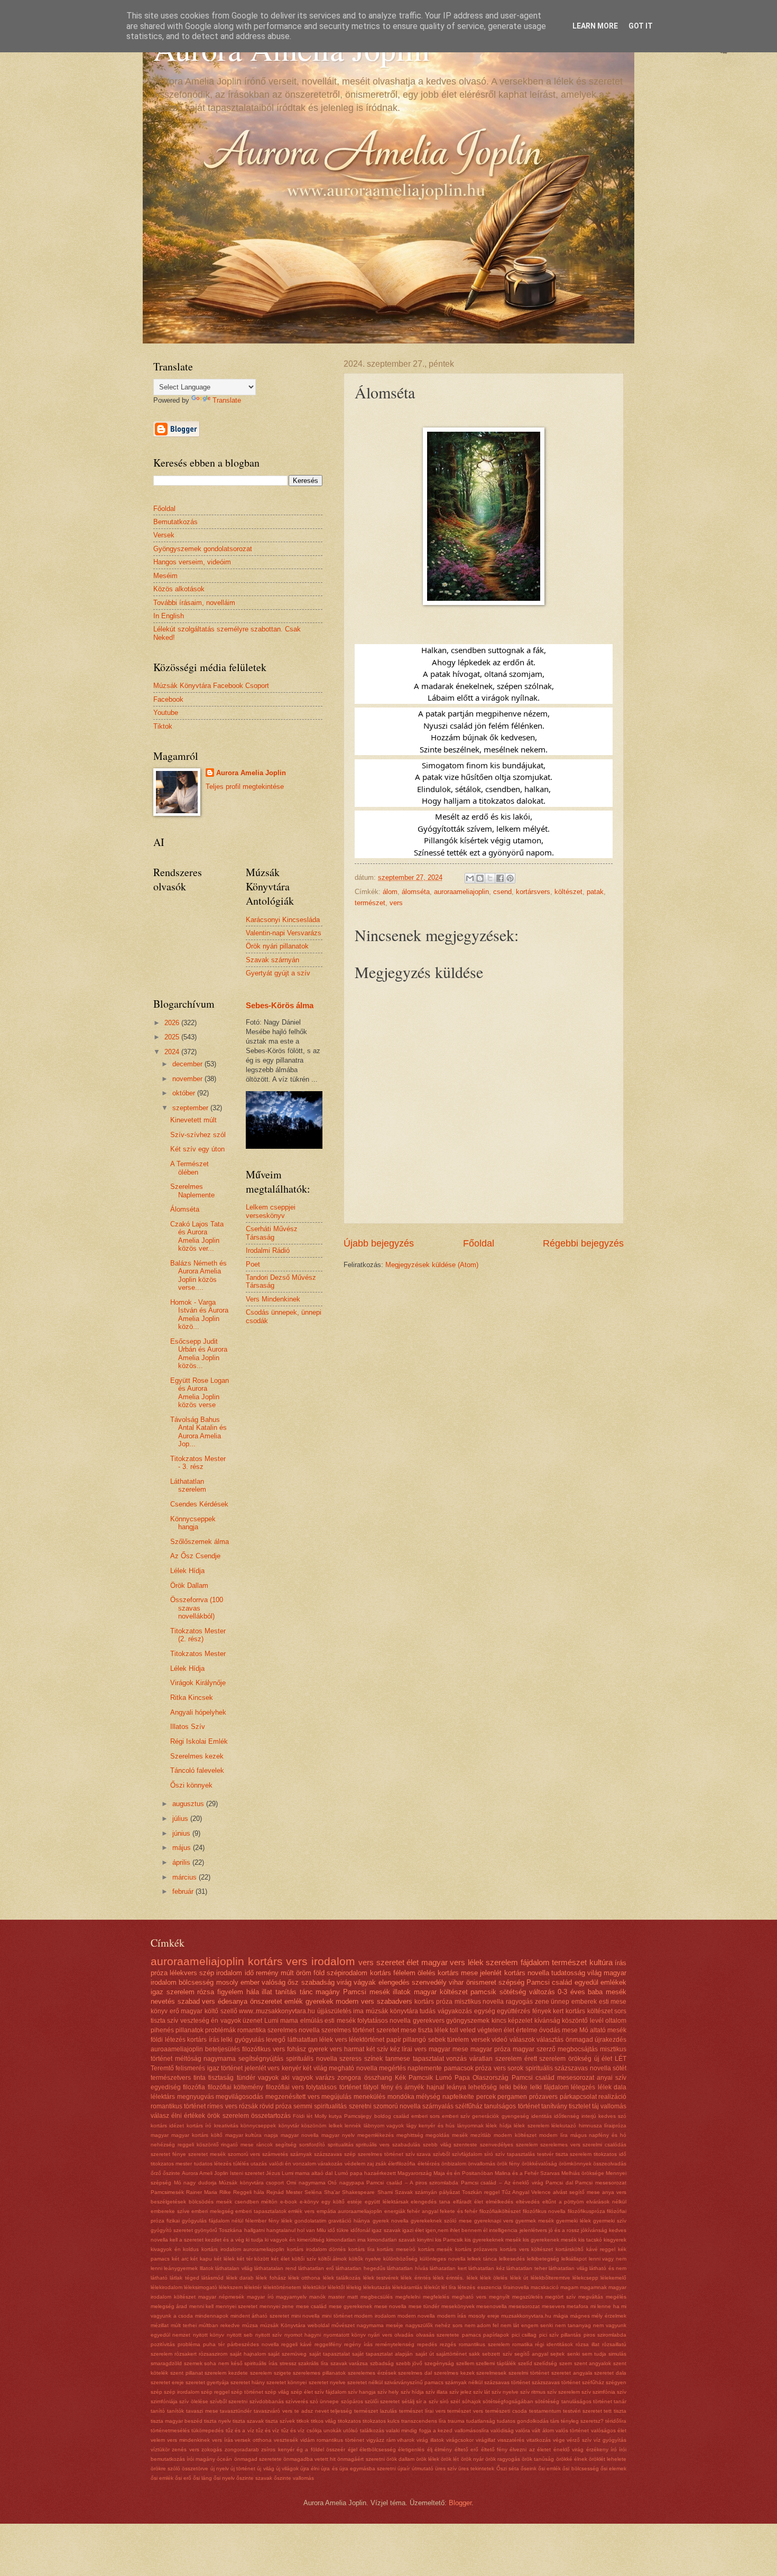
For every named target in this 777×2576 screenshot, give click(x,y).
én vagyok (226, 2021)
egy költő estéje (342, 2202)
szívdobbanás (267, 2401)
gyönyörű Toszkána (218, 2230)
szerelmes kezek (454, 2373)
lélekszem (231, 2287)
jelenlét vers (262, 2068)
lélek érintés (415, 2278)
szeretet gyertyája (207, 2382)
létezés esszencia (479, 2287)
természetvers (171, 2078)
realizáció (612, 2097)
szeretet (390, 1962)
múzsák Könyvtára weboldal (295, 2325)
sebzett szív (497, 2354)
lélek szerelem (531, 2126)
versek (480, 2040)
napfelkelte (458, 2097)
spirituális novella (312, 2059)
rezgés (448, 2344)
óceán (224, 2459)
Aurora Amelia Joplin (251, 773)
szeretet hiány (248, 2382)
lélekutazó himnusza (576, 2126)
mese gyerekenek (350, 2306)
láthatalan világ (234, 2268)
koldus (191, 2249)
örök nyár (472, 2459)
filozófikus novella (544, 2211)
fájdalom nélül (226, 2221)
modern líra (553, 2135)
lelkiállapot (574, 2259)
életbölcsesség (378, 2449)
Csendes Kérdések (199, 1504)
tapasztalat (428, 2059)
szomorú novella (397, 2106)
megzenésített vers (293, 2097)
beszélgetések (168, 2202)
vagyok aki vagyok (285, 2078)
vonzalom (304, 2164)
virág (344, 1982)
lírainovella (516, 2287)
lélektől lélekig (345, 2287)
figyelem (230, 1992)
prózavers (543, 2097)
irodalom (333, 1961)
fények (542, 2011)
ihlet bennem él (469, 2230)
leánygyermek (181, 2268)
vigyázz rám (381, 2440)
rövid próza (276, 2106)
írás (621, 1963)
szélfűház (469, 2106)
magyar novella (300, 2135)
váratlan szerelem (496, 2059)
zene (542, 2002)
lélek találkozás (342, 2278)
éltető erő (466, 2449)
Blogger (460, 2503)
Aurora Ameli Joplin (205, 2173)
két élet (280, 2259)
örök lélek (428, 2459)
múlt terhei (184, 2325)
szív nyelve (505, 2392)
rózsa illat (588, 2344)
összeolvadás (610, 2164)
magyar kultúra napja (252, 2135)
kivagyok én (166, 2249)
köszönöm (314, 2126)
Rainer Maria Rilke (209, 2192)
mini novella (306, 2316)
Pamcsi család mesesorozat (553, 2078)
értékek (195, 2116)
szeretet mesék (207, 2154)
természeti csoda (506, 2411)
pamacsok (459, 2068)
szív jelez (460, 2392)
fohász (297, 2049)
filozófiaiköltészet (500, 2211)
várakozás (330, 2164)
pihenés (162, 2030)
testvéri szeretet (582, 2411)
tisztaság (221, 2078)
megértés (392, 2068)
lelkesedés (512, 2259)
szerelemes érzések (372, 2373)
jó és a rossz (564, 2230)
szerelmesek (491, 2373)
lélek (476, 1962)
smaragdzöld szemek (177, 2363)
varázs (325, 2078)
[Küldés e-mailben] (470, 878)
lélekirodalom (166, 2287)
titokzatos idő (610, 2154)
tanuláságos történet (587, 2401)
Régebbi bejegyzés (583, 1243)
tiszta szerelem (574, 2154)
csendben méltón (256, 2202)
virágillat (485, 2440)
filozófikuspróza (586, 2211)
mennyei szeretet (237, 2306)
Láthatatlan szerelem (188, 1485)
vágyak (365, 1982)
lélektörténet (367, 2040)
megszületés (528, 2297)
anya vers (614, 2192)
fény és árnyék (403, 2087)
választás (550, 2040)
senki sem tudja (587, 2354)
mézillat (160, 2325)
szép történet (247, 2392)
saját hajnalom (248, 2354)
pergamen (512, 2097)
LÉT (621, 2059)
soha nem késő (223, 2363)
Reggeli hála (249, 2192)
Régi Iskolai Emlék (199, 1741)
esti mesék (340, 2021)
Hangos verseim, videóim (192, 562)
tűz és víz (268, 2430)
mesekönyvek (458, 2306)
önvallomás (482, 2164)
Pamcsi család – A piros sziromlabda (412, 2183)
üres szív (446, 2468)
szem (566, 2363)
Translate (227, 400)
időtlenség (567, 2116)
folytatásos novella (384, 2021)
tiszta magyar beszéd (177, 2421)
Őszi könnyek (191, 1785)
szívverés (297, 2401)
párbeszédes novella (253, 2344)
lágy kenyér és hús (431, 2126)
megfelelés (436, 2297)
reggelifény (328, 2344)
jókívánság (594, 2230)
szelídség (545, 2363)
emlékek (613, 1982)
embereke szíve (170, 2211)
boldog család (392, 2116)
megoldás (437, 2135)
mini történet (337, 2316)
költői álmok (333, 2259)
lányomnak (470, 2126)
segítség (286, 2145)
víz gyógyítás (610, 2440)
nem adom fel (482, 2325)
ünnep (560, 2002)
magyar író (260, 2297)
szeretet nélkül (365, 2382)
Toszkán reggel (481, 2192)
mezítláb (481, 2135)
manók (317, 2297)
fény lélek (280, 2221)
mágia (561, 2316)
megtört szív (560, 2297)
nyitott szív (269, 2335)
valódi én (280, 2164)
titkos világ (323, 2421)
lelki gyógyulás (243, 2040)
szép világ (277, 2392)
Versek (164, 535)
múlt (287, 1973)
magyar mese (448, 2049)
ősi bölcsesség (580, 2468)
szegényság (439, 2363)
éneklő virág (568, 2449)
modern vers (355, 2001)
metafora (577, 2306)
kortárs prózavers (477, 2249)
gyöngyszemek (468, 2021)
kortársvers (533, 892)
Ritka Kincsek (192, 1698)
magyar (160, 2135)
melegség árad (169, 2306)
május (183, 1848)
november (188, 1079)
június (182, 1833)
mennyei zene (277, 2306)
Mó (584, 2030)
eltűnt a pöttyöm (563, 2202)
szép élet (302, 2392)
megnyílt (499, 2297)
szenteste (465, 2145)
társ (555, 2421)
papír (394, 2040)
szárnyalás (438, 2106)
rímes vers (222, 2106)
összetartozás (271, 2116)
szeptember (191, 1108)
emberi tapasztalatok (261, 2211)
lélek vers (333, 2040)
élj (430, 2449)
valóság (274, 1982)
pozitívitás (163, 2344)
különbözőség (400, 2259)
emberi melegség (212, 2211)
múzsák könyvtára (392, 2011)
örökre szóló (165, 2468)
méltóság (188, 2059)
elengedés (394, 1982)
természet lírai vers (422, 2411)
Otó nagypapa (346, 2183)
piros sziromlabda (605, 2335)
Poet (253, 1264)
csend (502, 892)
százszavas (328, 2154)
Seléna (313, 2192)
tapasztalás (521, 2154)
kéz (395, 2049)
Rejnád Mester (284, 2192)
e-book (289, 2202)
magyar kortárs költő (197, 2135)
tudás (428, 2011)
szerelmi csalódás (604, 2145)
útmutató (423, 2468)
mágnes (580, 2316)
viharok (406, 2440)
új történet (243, 2468)
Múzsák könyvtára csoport (251, 2183)
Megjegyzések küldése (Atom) (432, 1265)
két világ (315, 2068)
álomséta (416, 892)
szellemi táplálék (496, 2363)
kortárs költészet (589, 2011)
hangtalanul (281, 2230)
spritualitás (341, 2145)
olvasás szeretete (438, 2335)
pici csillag (524, 2335)
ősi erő (183, 2478)
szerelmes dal (415, 2373)
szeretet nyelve (327, 2382)
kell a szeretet (187, 2240)
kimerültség (311, 2240)
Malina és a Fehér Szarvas (527, 2173)
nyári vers (380, 2335)
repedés (427, 2344)
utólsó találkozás (363, 2430)
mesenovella (492, 2306)
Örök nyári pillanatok (277, 946)
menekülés (369, 2097)
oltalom (616, 2021)
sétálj (408, 2401)
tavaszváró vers (273, 2411)
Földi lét (303, 2116)
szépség (511, 1982)
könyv (159, 2011)
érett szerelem (545, 2059)
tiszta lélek (433, 2030)
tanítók (175, 2411)
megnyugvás (196, 2097)
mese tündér (424, 2306)
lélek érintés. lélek (455, 2278)
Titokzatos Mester (198, 1654)
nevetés (163, 2001)
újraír (404, 2468)
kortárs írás (203, 2040)
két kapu (201, 2259)
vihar (456, 1982)
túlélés (241, 2164)
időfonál (360, 2230)
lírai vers (414, 2049)
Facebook (168, 699)
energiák (395, 2211)
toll (454, 2030)
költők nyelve (365, 2259)
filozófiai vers (285, 2087)
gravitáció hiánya (349, 2221)
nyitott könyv (209, 2335)
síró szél (450, 2401)
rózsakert (186, 2354)
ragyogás (519, 2002)
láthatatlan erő (316, 2268)
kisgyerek (615, 2240)
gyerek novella (391, 2221)
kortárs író (199, 2126)
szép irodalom (221, 1973)
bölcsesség (196, 1982)
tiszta (620, 2411)
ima (358, 2011)
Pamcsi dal (559, 2183)
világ (594, 1973)
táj (595, 2106)
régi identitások (554, 2344)
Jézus (273, 2173)
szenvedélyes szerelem (509, 2145)
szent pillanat (187, 2373)
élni (177, 2116)
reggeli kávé (297, 2344)
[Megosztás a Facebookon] (500, 878)
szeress (350, 2059)
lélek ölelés (494, 2278)
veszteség (195, 2021)
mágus (579, 2135)
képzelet (520, 2021)
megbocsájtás (578, 2049)
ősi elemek (613, 2468)
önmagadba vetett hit (309, 2459)
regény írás (358, 2344)
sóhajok (471, 2401)
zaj (370, 2164)
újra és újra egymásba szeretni (358, 2468)
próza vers (490, 2068)
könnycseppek (258, 2126)
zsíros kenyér (277, 2449)
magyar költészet (441, 1992)
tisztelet (580, 2106)
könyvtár (289, 2126)
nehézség (163, 2145)
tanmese (398, 2059)
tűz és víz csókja (302, 2430)
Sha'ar (332, 2192)
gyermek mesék (535, 2221)
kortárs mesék (436, 2249)
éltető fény (494, 2449)
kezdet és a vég (225, 2240)
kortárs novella (527, 1973)
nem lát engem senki (527, 2325)
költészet (568, 892)
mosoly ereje (484, 2316)
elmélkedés (499, 2202)
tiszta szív (164, 2021)
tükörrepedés (207, 2430)
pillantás (571, 2335)
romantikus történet (178, 2106)
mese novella (390, 2306)
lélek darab (240, 2278)
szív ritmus (533, 2392)
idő (249, 1973)
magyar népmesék (221, 2297)
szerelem (502, 1962)
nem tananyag (573, 2325)
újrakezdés (610, 2040)
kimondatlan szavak (391, 2240)
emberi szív (456, 2116)
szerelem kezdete (226, 2373)
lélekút (432, 2287)
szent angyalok (593, 2363)
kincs (499, 2021)
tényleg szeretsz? (582, 2421)
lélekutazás (377, 2287)
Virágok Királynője (198, 1683)
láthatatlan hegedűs (360, 2268)
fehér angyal (423, 2211)
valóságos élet (609, 2430)
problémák (220, 2030)
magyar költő (200, 2011)
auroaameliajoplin (177, 2049)
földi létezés (168, 2040)
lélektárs (163, 2097)
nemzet (181, 2335)
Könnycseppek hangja (193, 1523)
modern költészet (515, 2135)
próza (159, 1973)
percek (486, 2097)
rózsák (248, 2106)
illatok (402, 1992)
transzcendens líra (424, 2421)
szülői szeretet (382, 2401)
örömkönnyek (575, 2164)
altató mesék (608, 2030)
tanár (620, 2401)
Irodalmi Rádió (268, 1250)
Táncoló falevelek (197, 1770)
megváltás (591, 2297)
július (181, 1819)
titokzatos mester (171, 2164)
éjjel (353, 2449)
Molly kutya (328, 2116)
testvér (545, 2154)
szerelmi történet (529, 2373)
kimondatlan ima (346, 2240)
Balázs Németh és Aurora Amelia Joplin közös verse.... (198, 1275)
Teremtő (162, 2068)
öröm (304, 1973)
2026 (173, 1023)
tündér (246, 2078)
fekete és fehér (459, 2211)
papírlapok (496, 2335)
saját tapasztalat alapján (382, 2354)
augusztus (189, 1804)
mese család (311, 2306)
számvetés (275, 2154)
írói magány (201, 2459)
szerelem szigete (271, 2373)
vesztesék (286, 2440)
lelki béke (514, 2087)
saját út (425, 2354)
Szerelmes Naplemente (192, 1191)
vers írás (223, 2440)
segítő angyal (531, 2354)
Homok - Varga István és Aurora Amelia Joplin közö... (199, 1314)
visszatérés (511, 2440)
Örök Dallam (189, 1585)
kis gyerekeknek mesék (493, 2240)
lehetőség (483, 2087)
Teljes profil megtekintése (245, 787)
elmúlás (312, 2021)
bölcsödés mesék (210, 2202)
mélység (428, 2097)
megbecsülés (377, 2297)
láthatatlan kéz (486, 2268)
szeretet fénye (168, 2154)
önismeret (481, 1982)
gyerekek (320, 2001)
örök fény (508, 2164)
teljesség (341, 2411)
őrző (156, 2173)
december (188, 1064)
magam (569, 2287)
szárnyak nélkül (464, 2382)
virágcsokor (460, 2440)
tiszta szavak (248, 2421)
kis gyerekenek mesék (550, 2240)
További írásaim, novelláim (194, 603)
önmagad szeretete (258, 2459)
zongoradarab (242, 2449)
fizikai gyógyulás (187, 2221)
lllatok (207, 2268)
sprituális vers (373, 2145)
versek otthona (253, 2440)
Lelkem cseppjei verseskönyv (271, 1211)
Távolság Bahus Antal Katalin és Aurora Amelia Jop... (198, 1432)
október (185, 1093)
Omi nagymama (306, 2183)
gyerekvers (429, 2021)
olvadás (404, 2335)
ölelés (427, 1973)
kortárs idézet (167, 2126)
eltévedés (528, 2202)
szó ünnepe (324, 2401)
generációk (485, 2116)
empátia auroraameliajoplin (350, 2211)
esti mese (613, 2002)
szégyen (616, 2382)
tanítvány (554, 2106)
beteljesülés (223, 2049)
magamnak (593, 2287)
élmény (443, 2449)
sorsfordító (312, 2145)
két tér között (253, 2259)
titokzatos (349, 2421)
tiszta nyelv (218, 2421)
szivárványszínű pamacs (414, 2382)
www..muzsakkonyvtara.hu (277, 2011)
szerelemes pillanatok (319, 2373)
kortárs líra (362, 2249)
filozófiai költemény (235, 2087)
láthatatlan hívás (407, 2268)
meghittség (410, 2135)
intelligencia (503, 2230)
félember (256, 2221)
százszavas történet (556, 2382)
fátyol (371, 2087)
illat (267, 1992)
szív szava (418, 2154)
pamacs (471, 2335)
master (336, 2297)
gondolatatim (310, 2221)
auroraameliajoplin (461, 892)
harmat (354, 2049)
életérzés (429, 2164)
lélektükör (314, 2287)
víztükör (160, 2449)
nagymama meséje (380, 2325)
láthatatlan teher (526, 2268)
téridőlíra (616, 2421)
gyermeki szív (610, 2221)
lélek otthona (304, 2278)
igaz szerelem (173, 1992)
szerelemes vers (560, 2145)
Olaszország (491, 2078)
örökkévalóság (539, 2164)
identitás (542, 2116)
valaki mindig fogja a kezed (419, 2430)
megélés (616, 2297)
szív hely (388, 2392)
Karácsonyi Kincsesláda (283, 920)
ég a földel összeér (321, 2449)
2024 (173, 1052)
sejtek (557, 2354)
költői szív (304, 2259)
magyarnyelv (291, 2297)
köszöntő (575, 2021)
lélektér (253, 2287)
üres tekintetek (476, 2468)
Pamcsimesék (167, 2192)
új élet (603, 2059)
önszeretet (266, 2001)
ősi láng (202, 2478)
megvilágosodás (239, 2097)
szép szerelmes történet (374, 2154)
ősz (293, 1982)
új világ (265, 2468)
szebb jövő (409, 2363)
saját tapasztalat (330, 2354)
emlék (294, 2001)
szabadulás (406, 2145)
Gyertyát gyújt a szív (278, 973)
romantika (252, 2030)
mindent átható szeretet (260, 2316)
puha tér (214, 2344)
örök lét (450, 2459)
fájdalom (535, 1962)
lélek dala (612, 2087)
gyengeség (515, 2116)
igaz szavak (386, 2230)
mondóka (401, 2097)
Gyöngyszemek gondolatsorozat (203, 549)
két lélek (224, 2259)
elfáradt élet (468, 2202)
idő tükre (338, 2230)
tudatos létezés (213, 2164)
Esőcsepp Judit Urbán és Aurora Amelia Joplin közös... (199, 1354)
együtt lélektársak (387, 2202)
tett (608, 2411)
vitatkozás (539, 2440)
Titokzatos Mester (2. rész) (198, 1635)
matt (353, 2297)
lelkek (336, 2126)
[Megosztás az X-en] (490, 878)
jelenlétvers (533, 2230)
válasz (160, 2116)
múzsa (250, 2325)
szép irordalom (182, 2392)
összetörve (195, 2468)
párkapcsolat (578, 2097)
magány (328, 1992)
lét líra (449, 2287)
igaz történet (225, 2068)
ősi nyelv (224, 2478)
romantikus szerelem (484, 2344)
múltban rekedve (219, 2325)
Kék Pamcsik (414, 2078)
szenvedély (429, 1982)
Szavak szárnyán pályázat (427, 2192)
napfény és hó (608, 2135)
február (184, 1891)
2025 (173, 1037)
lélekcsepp (585, 2278)
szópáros (352, 2401)
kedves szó (612, 2116)
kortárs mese (458, 1973)
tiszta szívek (280, 2421)
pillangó (414, 2040)
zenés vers (185, 2449)
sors (620, 2011)
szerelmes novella (294, 2030)
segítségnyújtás (261, 2059)
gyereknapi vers (494, 2221)
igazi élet (413, 2230)
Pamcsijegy (358, 2116)
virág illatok (430, 2440)
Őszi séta (508, 2468)
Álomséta (185, 1209)
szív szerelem (563, 2392)
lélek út (519, 2278)
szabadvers (395, 2001)
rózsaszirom (213, 2354)
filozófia (194, 2087)
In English (169, 616)
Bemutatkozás (175, 522)
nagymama (220, 2059)
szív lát (482, 2392)
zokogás (212, 2449)
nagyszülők (419, 2325)
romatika (522, 2344)
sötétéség (547, 2401)
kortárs (381, 1973)
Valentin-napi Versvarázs (284, 933)
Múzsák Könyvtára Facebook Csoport (211, 686)
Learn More (595, 26)
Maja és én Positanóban (463, 2173)
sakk (474, 2354)
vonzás (456, 2059)
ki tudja (255, 2240)
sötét (619, 2068)
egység (485, 2011)
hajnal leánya (446, 2087)
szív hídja (412, 2392)
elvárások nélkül (606, 2202)
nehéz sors (449, 2325)
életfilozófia (402, 2164)
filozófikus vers (263, 2049)
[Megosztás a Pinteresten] (510, 878)
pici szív (549, 2335)
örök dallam (400, 2459)
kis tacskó (590, 2240)
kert (558, 2011)
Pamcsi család (549, 1982)
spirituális (539, 2068)
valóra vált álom (535, 2430)
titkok (303, 2421)
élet (413, 1962)
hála (253, 1992)
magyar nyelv (338, 2135)
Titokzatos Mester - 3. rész (198, 1463)
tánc (306, 1992)
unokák (332, 2430)
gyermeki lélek (573, 2221)
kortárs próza (433, 2002)
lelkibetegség (543, 2259)
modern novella (417, 2316)
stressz (288, 2363)
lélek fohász (271, 2278)
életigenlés (411, 2449)
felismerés (190, 2068)
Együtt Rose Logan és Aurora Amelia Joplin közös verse (200, 1393)
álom (390, 892)
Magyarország (415, 2173)
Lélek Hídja (187, 1571)
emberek (584, 2002)
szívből (441, 2154)
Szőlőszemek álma (200, 1542)
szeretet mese (396, 2030)
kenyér (292, 2068)
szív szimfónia (598, 2392)
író (614, 2449)
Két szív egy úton (197, 1149)
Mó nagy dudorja (195, 2183)
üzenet (252, 2021)
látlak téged (184, 2278)
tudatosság (568, 1973)
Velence (541, 2192)
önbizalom (454, 2164)
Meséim (165, 576)
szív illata (437, 2392)
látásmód (212, 2278)
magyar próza (491, 2049)
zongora (349, 2078)
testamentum (545, 2411)
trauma (456, 2421)
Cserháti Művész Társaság (272, 1233)
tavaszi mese (202, 2411)
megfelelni (408, 2297)
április (182, 1862)
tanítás (286, 1992)
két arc (180, 2259)
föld (319, 1973)
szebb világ (437, 2145)
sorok (515, 2068)
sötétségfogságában (508, 2401)
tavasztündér (236, 2411)
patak (595, 892)
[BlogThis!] (480, 878)
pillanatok (189, 2030)
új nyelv (220, 2468)
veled (468, 2030)
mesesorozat (524, 2306)
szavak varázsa (349, 2363)
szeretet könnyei (286, 2382)
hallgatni (255, 2230)
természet (370, 903)
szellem (465, 2363)
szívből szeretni (229, 2401)
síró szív (494, 2154)
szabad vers (197, 2001)
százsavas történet (507, 2382)
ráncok (265, 2145)
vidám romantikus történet (332, 2440)
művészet (343, 2325)
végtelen (490, 2030)
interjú (589, 2116)
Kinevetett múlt (193, 1120)
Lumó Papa (453, 2078)
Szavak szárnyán (272, 960)
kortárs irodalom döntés (316, 2249)
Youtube (166, 713)
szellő (229, 2011)
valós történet (572, 2430)
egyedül (586, 1982)
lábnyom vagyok (384, 2126)
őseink (529, 2468)
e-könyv (309, 2202)
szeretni (360, 2106)
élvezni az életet (530, 2449)
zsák (381, 2164)
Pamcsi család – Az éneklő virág (502, 2183)
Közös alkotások (179, 589)
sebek (437, 2040)
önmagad (579, 2040)
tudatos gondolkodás (523, 2421)
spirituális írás (261, 2363)
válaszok (522, 2040)
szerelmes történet (348, 2030)
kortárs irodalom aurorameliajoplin (243, 2249)
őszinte (172, 2173)
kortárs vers (278, 1961)
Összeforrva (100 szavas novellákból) (197, 1608)
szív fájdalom (330, 2392)
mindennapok (212, 2316)
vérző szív (579, 2440)
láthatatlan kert (448, 2268)
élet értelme (521, 2030)
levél (597, 2021)
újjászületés (334, 2011)
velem (158, 2440)
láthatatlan (303, 2040)
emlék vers (301, 2211)
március (186, 1877)
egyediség (166, 2087)
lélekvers (183, 1973)
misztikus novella (479, 2002)
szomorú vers (244, 2154)
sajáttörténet (451, 2354)
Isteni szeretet (247, 2173)
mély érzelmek (609, 2316)
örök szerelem (228, 2116)
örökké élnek (572, 2459)
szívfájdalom (467, 2154)
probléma (189, 2344)
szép (156, 2392)
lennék (353, 2126)
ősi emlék (549, 2468)
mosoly (227, 1982)
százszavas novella (582, 2068)
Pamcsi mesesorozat (601, 2183)
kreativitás (226, 2126)
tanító (158, 2411)
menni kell (201, 2306)
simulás (617, 2354)
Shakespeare (358, 2192)
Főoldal (479, 1243)
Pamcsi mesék (367, 1992)
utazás (259, 2164)
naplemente (425, 2068)
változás (542, 1992)
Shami (385, 2192)
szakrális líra (313, 2363)
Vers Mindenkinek (273, 1299)
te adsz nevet (312, 2411)
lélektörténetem (282, 2287)
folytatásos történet (333, 2087)
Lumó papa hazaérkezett (365, 2173)
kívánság (547, 2021)
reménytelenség (395, 2344)
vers (396, 903)
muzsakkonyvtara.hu (526, 2316)
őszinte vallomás (294, 2478)
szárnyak (301, 2154)
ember (250, 1982)
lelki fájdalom (549, 2087)
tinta (200, 2078)
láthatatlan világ (568, 2268)
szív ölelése (193, 2401)
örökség (580, 2059)
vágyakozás (455, 2011)
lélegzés (583, 2087)
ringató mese (237, 2145)
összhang (378, 2078)
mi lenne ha (605, 2306)
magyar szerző (534, 2049)
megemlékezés (376, 2135)
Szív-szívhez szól (198, 1135)
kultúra (601, 1962)
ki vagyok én (280, 2240)
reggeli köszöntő (198, 2145)
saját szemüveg (287, 2354)
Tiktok (163, 726)
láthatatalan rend (275, 2268)
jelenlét (491, 1973)
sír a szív (427, 2401)
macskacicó (545, 2287)
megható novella (353, 2068)
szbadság (382, 2363)
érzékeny (597, 2449)
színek (373, 2059)
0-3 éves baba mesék (592, 1992)
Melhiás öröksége (583, 2173)
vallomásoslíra (472, 2430)
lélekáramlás (407, 2287)
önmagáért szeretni (361, 2459)
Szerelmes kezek (197, 1756)
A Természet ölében (189, 1168)
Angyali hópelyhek (198, 1712)
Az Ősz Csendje (195, 1556)
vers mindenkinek (188, 2440)
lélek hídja (498, 2126)
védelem (355, 2164)
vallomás (613, 2106)
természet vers (465, 2411)
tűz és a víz (240, 2430)
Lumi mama (281, 2021)
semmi (303, 2106)
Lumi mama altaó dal (307, 2173)
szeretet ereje (167, 2382)
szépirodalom (347, 1973)
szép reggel (215, 2392)
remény (267, 1973)
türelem (458, 2040)
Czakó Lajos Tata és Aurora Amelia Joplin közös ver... (197, 1236)
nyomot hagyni (303, 2335)
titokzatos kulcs (381, 2421)
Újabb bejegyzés (379, 1243)
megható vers (469, 2297)
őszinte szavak (254, 2478)
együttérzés (514, 2011)
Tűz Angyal (515, 2192)
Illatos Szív (188, 1727)
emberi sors (425, 2116)
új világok (287, 2468)
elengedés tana (431, 2202)
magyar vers (443, 1962)
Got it (641, 26)
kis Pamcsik (449, 2240)
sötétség (513, 1992)
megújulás (336, 2097)
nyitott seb (240, 2335)
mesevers (553, 2306)
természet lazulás (376, 2411)
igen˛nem (437, 2230)
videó (499, 2040)
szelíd (525, 2363)
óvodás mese (558, 2030)
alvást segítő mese (576, 2192)
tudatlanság (481, 2421)
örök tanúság (538, 2459)
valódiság (502, 2430)
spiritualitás (330, 2106)
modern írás (452, 2316)
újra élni (310, 2468)
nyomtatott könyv (345, 2335)
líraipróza (615, 2126)
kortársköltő (570, 2249)
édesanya (233, 2001)
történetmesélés (170, 2430)
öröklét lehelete (608, 2459)
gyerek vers (325, 2049)
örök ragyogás (503, 2459)
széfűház (593, 2382)
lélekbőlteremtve (551, 2278)
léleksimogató (201, 2287)
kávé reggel (601, 2249)
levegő (276, 2040)
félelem (404, 1973)
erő (174, 2011)
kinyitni (425, 2240)
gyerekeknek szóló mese (441, 2221)
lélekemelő (613, 2278)
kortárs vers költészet (526, 2249)
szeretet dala (610, 2373)
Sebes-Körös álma (280, 1005)
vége (559, 2440)
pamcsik (483, 1992)
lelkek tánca (482, 2259)
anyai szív (612, 2078)
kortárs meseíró (396, 2249)
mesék (460, 2135)
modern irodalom (375, 2316)
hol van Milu (312, 2230)
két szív (377, 2049)
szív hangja (362, 2392)
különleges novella (443, 2259)
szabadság (318, 1982)
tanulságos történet (512, 2106)
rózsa (206, 1992)
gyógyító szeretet (172, 2230)
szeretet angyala (572, 2373)
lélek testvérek (381, 2278)
